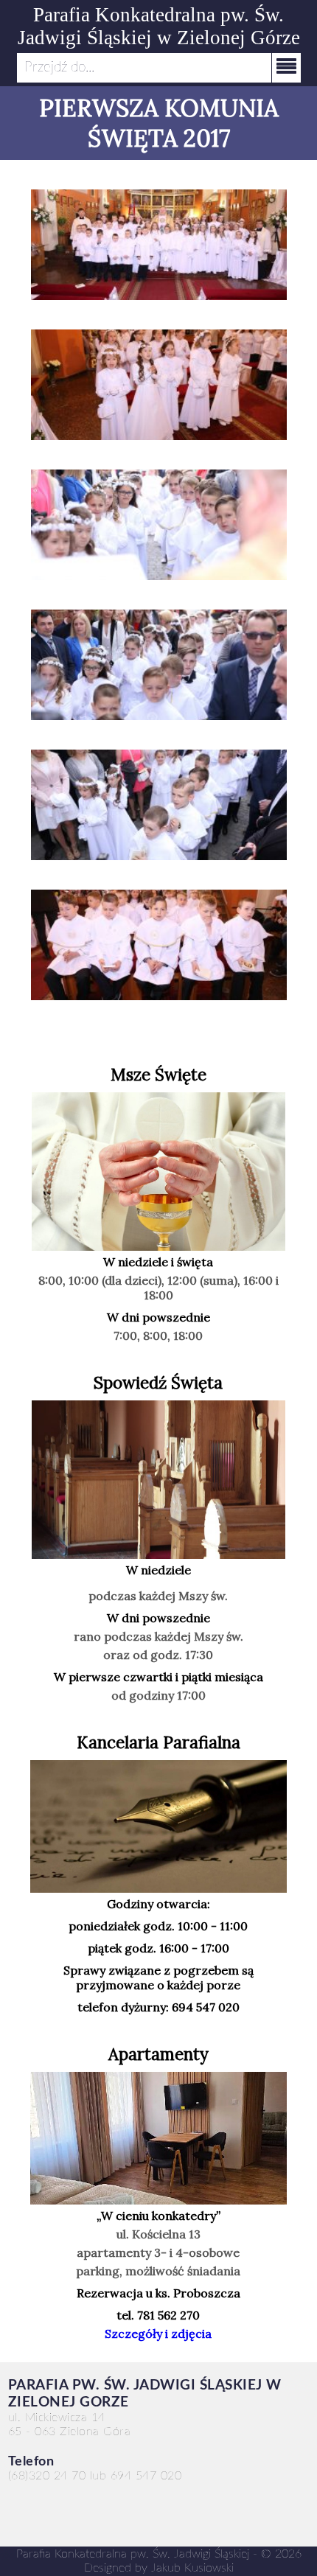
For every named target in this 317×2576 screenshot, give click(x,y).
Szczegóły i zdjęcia (158, 2334)
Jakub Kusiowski (192, 2568)
